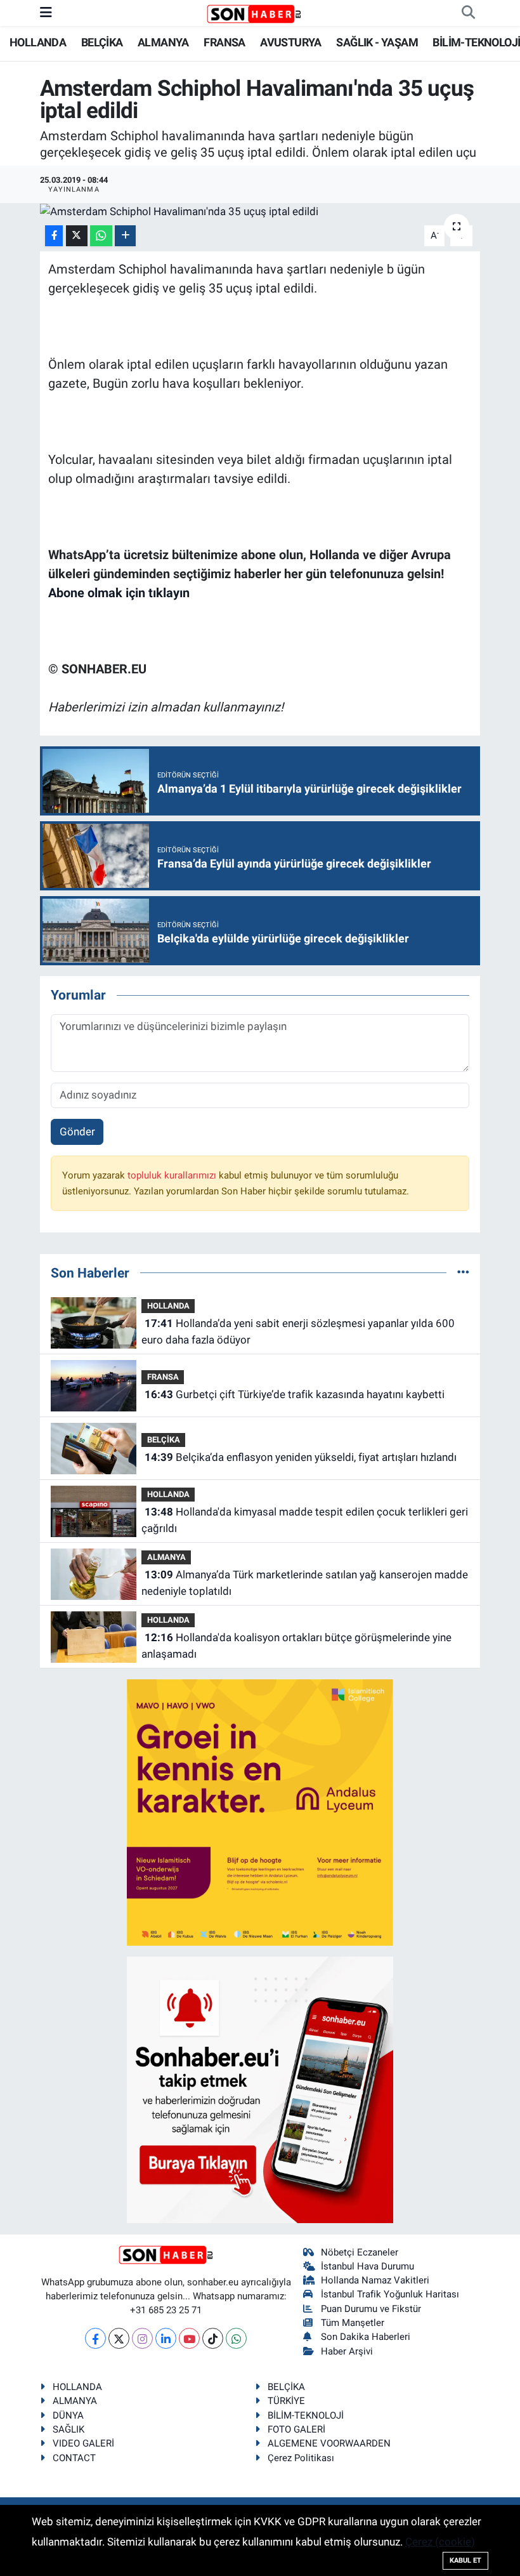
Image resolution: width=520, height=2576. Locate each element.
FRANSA (224, 42)
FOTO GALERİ (296, 2429)
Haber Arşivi (347, 2351)
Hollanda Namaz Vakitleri (375, 2280)
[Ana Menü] (46, 13)
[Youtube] (189, 2338)
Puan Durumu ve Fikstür (371, 2309)
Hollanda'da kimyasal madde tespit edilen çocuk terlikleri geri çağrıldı (304, 1520)
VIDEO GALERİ (83, 2443)
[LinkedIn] (166, 2338)
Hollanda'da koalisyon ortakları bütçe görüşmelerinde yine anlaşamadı (296, 1646)
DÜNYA (68, 2415)
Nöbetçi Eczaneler (360, 2252)
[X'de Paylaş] (77, 236)
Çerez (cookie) (440, 2542)
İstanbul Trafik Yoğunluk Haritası (390, 2294)
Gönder (77, 1132)
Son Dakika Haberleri (366, 2337)
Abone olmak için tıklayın (119, 593)
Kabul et (465, 2560)
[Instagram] (142, 2338)
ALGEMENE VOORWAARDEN (329, 2443)
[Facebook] (95, 2338)
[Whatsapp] (236, 2338)
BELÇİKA (102, 42)
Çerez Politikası (301, 2458)
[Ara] (468, 13)
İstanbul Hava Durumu (367, 2266)
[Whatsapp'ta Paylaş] (101, 236)
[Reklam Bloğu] (260, 1812)
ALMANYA (163, 42)
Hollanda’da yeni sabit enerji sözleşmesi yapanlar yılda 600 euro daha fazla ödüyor (298, 1331)
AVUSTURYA (291, 42)
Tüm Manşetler (353, 2323)
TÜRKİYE (286, 2401)
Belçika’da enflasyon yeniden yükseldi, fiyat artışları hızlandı (301, 1457)
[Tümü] (463, 1272)
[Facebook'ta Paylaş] (54, 236)
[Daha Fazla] (125, 236)
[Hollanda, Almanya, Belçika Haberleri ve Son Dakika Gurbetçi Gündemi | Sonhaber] (254, 13)
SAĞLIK (68, 2429)
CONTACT (74, 2458)
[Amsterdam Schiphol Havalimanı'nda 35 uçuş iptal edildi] (260, 211)
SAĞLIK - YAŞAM (377, 42)
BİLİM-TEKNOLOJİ (476, 42)
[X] (119, 2338)
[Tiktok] (213, 2338)
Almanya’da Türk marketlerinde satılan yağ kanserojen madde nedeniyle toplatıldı (304, 1583)
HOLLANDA (38, 42)
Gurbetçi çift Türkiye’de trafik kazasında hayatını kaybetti (295, 1394)
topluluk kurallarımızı (173, 1175)
